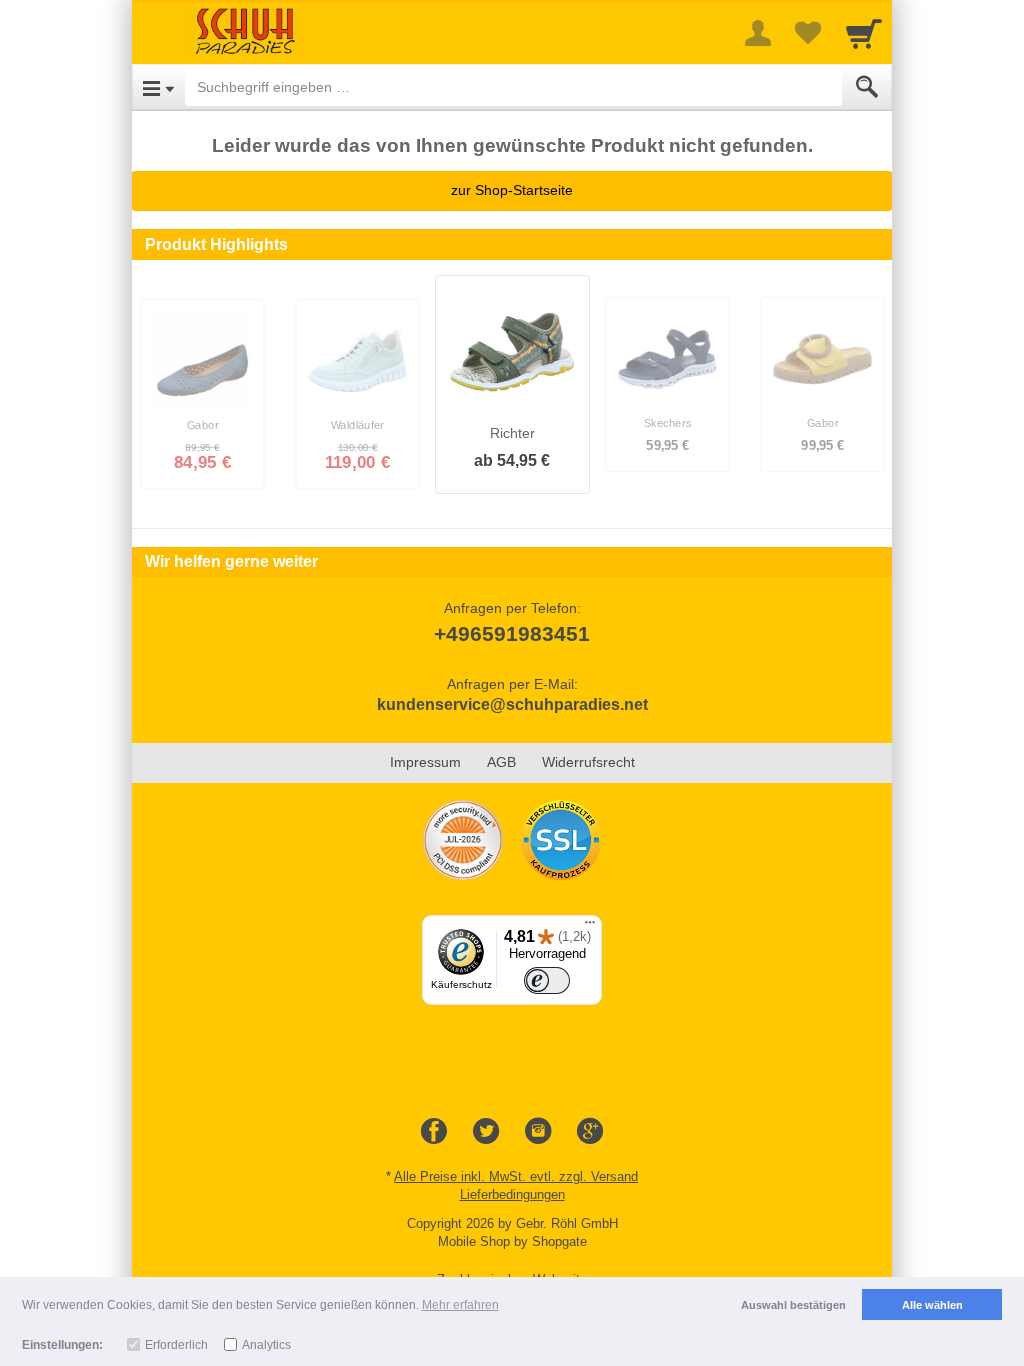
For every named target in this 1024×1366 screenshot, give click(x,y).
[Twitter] (486, 1132)
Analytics (266, 1345)
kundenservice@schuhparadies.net (512, 704)
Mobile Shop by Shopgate (512, 1241)
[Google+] (590, 1132)
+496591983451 (512, 633)
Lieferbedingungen (512, 1194)
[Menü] (590, 927)
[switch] (547, 981)
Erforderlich (176, 1345)
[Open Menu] (158, 87)
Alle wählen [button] (932, 1305)
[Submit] (867, 87)
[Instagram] (538, 1132)
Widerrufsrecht (588, 762)
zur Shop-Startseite (512, 190)
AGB (501, 762)
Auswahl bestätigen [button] (793, 1305)
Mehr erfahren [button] (460, 1305)
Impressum (425, 762)
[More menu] (758, 33)
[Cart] (864, 33)
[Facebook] (434, 1132)
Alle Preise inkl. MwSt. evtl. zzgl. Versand (516, 1176)
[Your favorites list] (808, 33)
